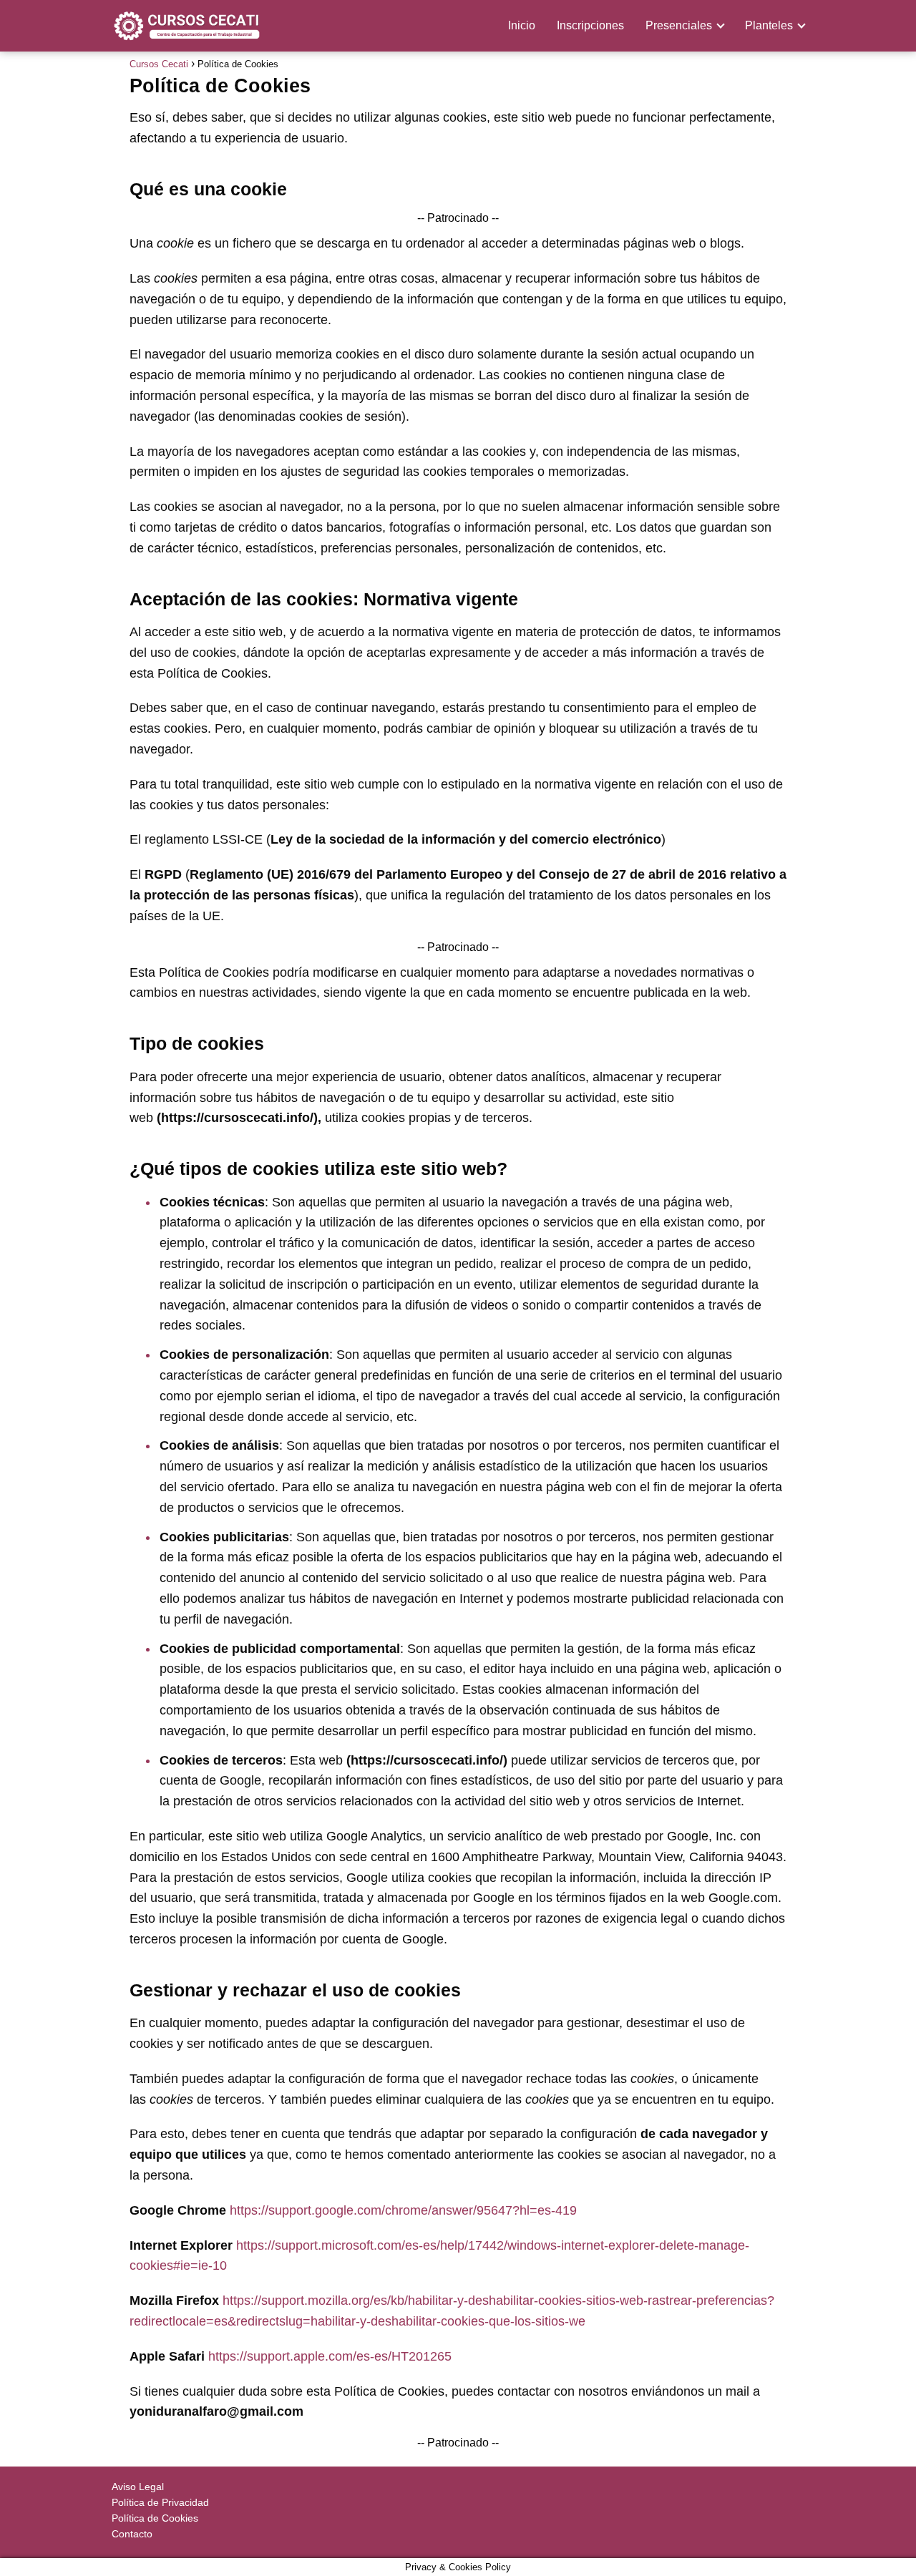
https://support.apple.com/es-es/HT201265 (330, 2356)
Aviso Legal (138, 2487)
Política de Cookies (155, 2518)
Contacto (132, 2534)
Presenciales (679, 25)
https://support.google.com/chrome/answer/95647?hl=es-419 (403, 2210)
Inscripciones (590, 25)
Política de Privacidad (160, 2502)
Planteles (769, 25)
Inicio (522, 25)
